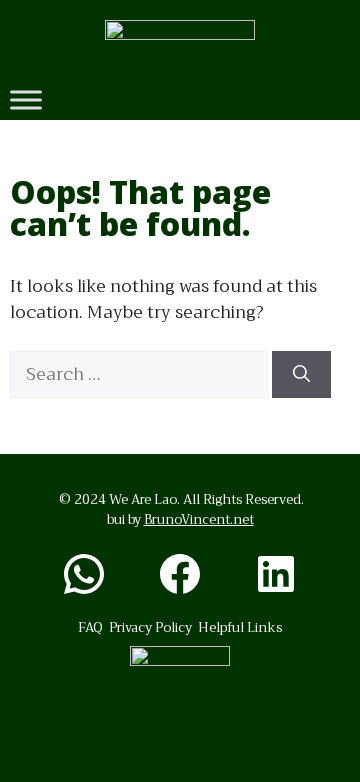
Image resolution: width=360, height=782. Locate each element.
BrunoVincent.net (199, 519)
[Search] (301, 375)
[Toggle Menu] (26, 99)
